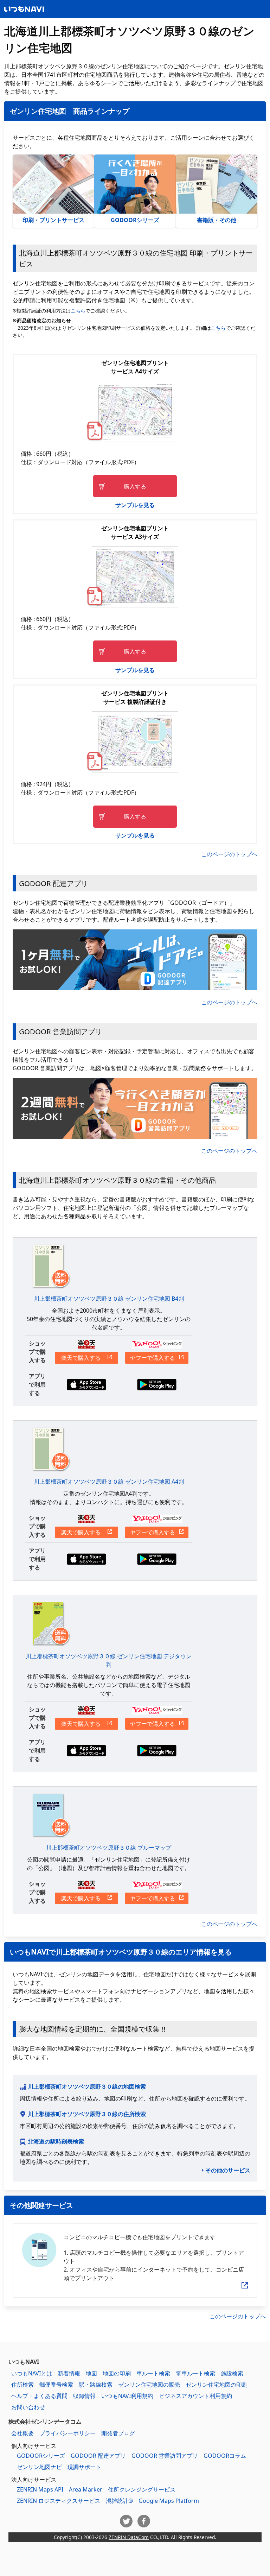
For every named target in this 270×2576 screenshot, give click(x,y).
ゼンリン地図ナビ (39, 2467)
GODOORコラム (225, 2456)
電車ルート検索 (195, 2373)
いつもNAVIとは (32, 2373)
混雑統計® (119, 2501)
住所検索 (22, 2385)
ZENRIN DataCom (129, 2537)
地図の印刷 (117, 2373)
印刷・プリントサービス (53, 220)
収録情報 (84, 2396)
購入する (135, 486)
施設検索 (232, 2373)
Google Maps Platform (169, 2501)
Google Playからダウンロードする (157, 1385)
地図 (91, 2373)
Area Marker (86, 2489)
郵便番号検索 (56, 2385)
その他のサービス (228, 2170)
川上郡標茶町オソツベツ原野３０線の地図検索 (87, 2086)
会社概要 (22, 2433)
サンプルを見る (135, 505)
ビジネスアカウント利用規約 (195, 2396)
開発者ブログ (118, 2433)
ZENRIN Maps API (40, 2489)
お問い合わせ (28, 2407)
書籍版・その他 (217, 220)
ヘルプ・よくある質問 (39, 2396)
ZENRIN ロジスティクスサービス (59, 2501)
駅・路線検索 (96, 2385)
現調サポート (84, 2467)
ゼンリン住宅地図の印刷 (217, 2385)
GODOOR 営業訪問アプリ (165, 2456)
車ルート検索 (153, 2373)
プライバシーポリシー (67, 2433)
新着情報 (69, 2373)
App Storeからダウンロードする (86, 1385)
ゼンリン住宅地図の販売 (149, 2385)
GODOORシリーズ (135, 220)
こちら (78, 311)
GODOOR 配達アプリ (98, 2456)
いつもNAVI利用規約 (127, 2396)
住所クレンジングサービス (142, 2489)
